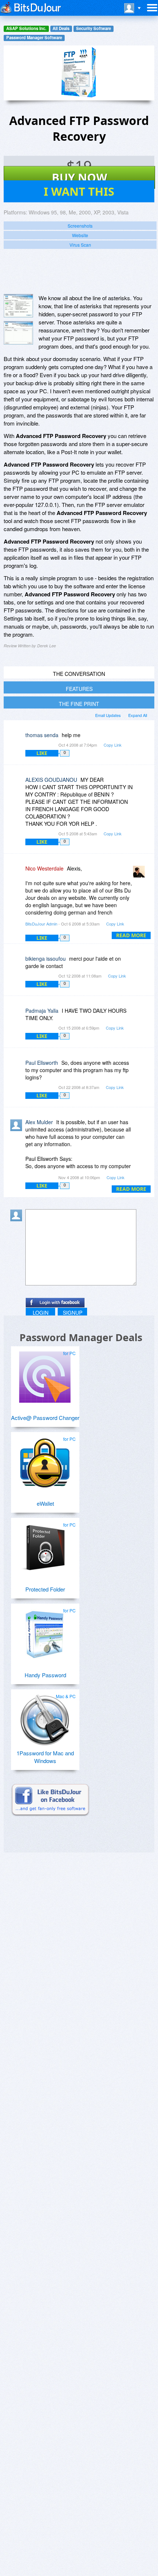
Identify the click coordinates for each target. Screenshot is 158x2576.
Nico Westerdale (44, 868)
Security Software (94, 28)
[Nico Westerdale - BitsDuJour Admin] (140, 874)
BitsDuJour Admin (41, 924)
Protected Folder (45, 1589)
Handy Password (45, 1675)
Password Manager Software (34, 38)
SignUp (73, 1313)
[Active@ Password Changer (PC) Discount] (45, 1374)
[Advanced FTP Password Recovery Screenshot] (18, 306)
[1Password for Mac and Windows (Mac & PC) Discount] (45, 1717)
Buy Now (80, 177)
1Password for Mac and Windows (45, 1757)
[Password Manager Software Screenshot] (18, 333)
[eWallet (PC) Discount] (45, 1460)
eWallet (45, 1503)
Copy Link (113, 745)
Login (41, 1313)
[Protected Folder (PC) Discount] (45, 1546)
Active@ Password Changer (45, 1418)
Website (80, 235)
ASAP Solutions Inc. (26, 28)
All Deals (61, 28)
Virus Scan (80, 245)
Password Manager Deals (81, 1337)
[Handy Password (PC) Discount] (45, 1631)
